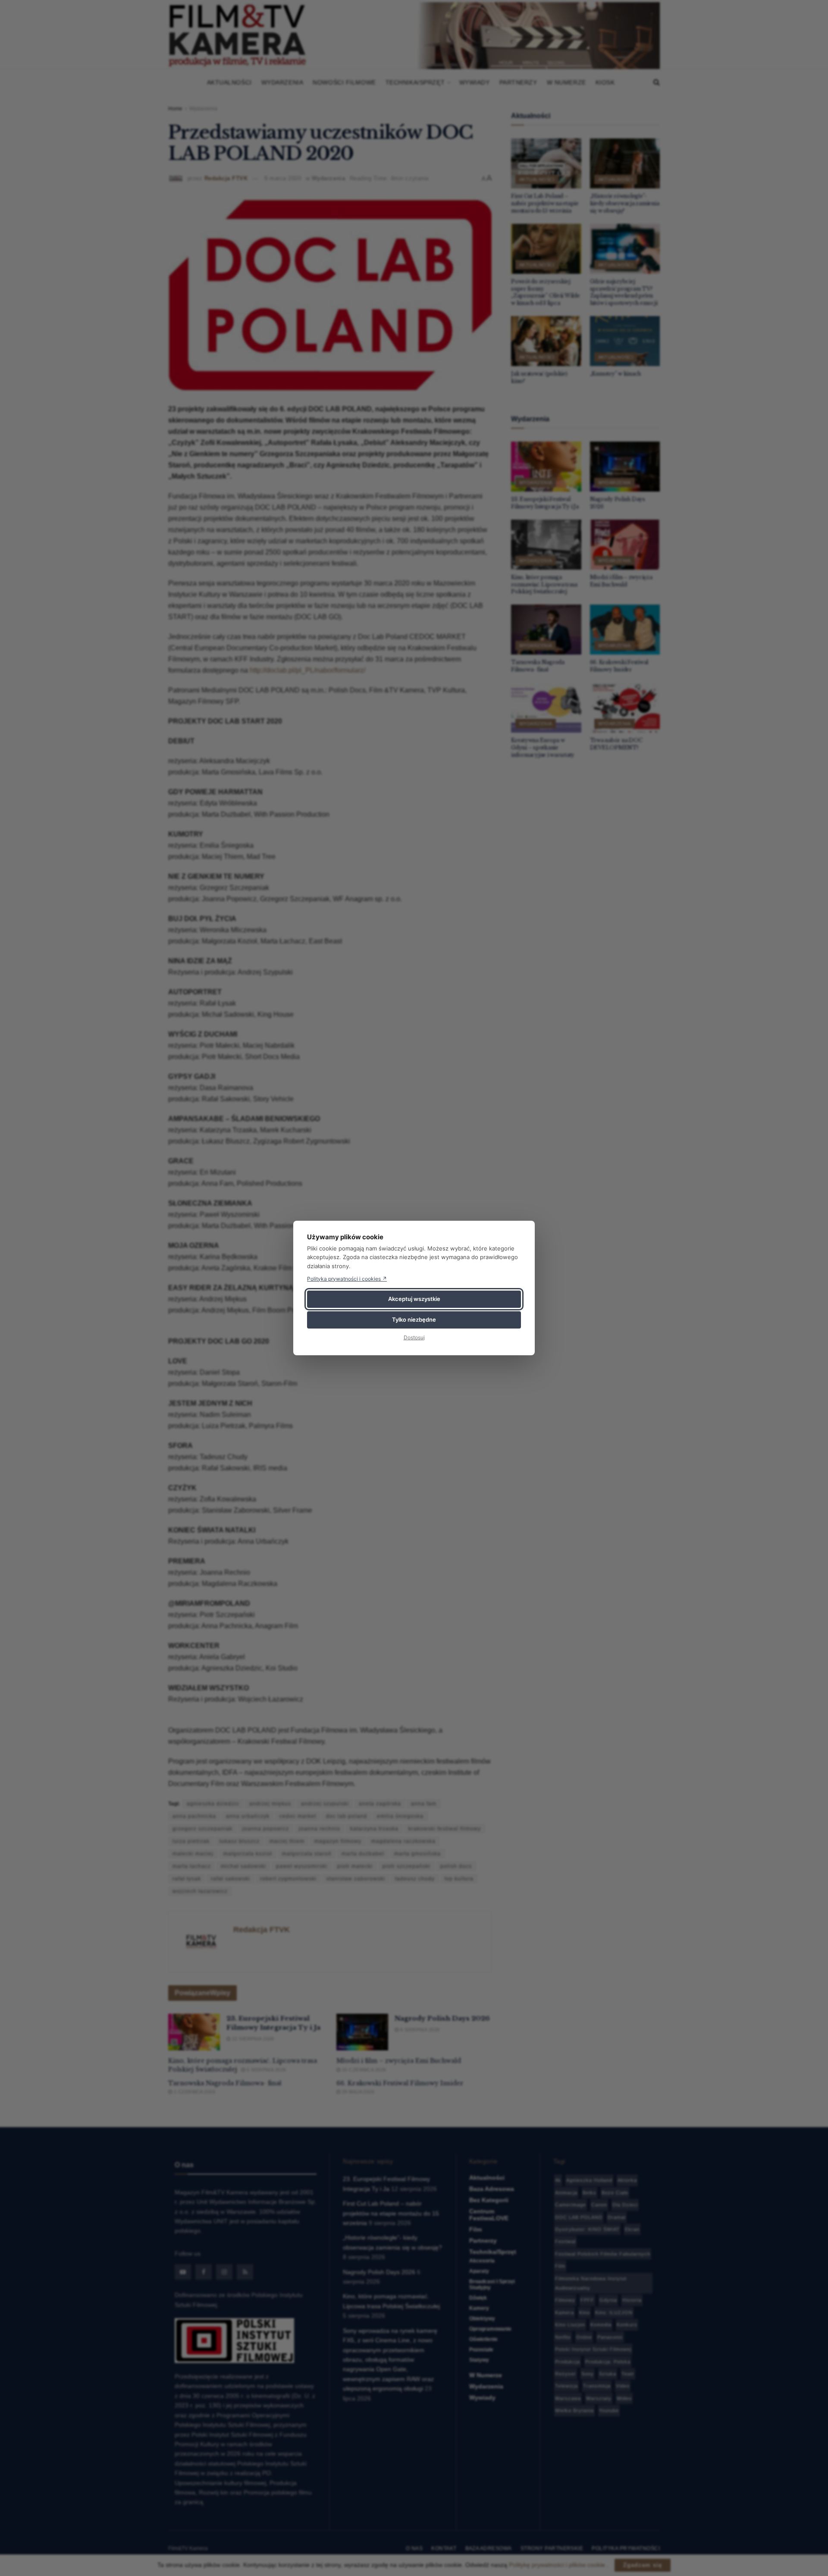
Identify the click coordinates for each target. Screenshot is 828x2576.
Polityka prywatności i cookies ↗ (347, 1279)
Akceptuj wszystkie (414, 1299)
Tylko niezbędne (414, 1319)
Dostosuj (414, 1337)
